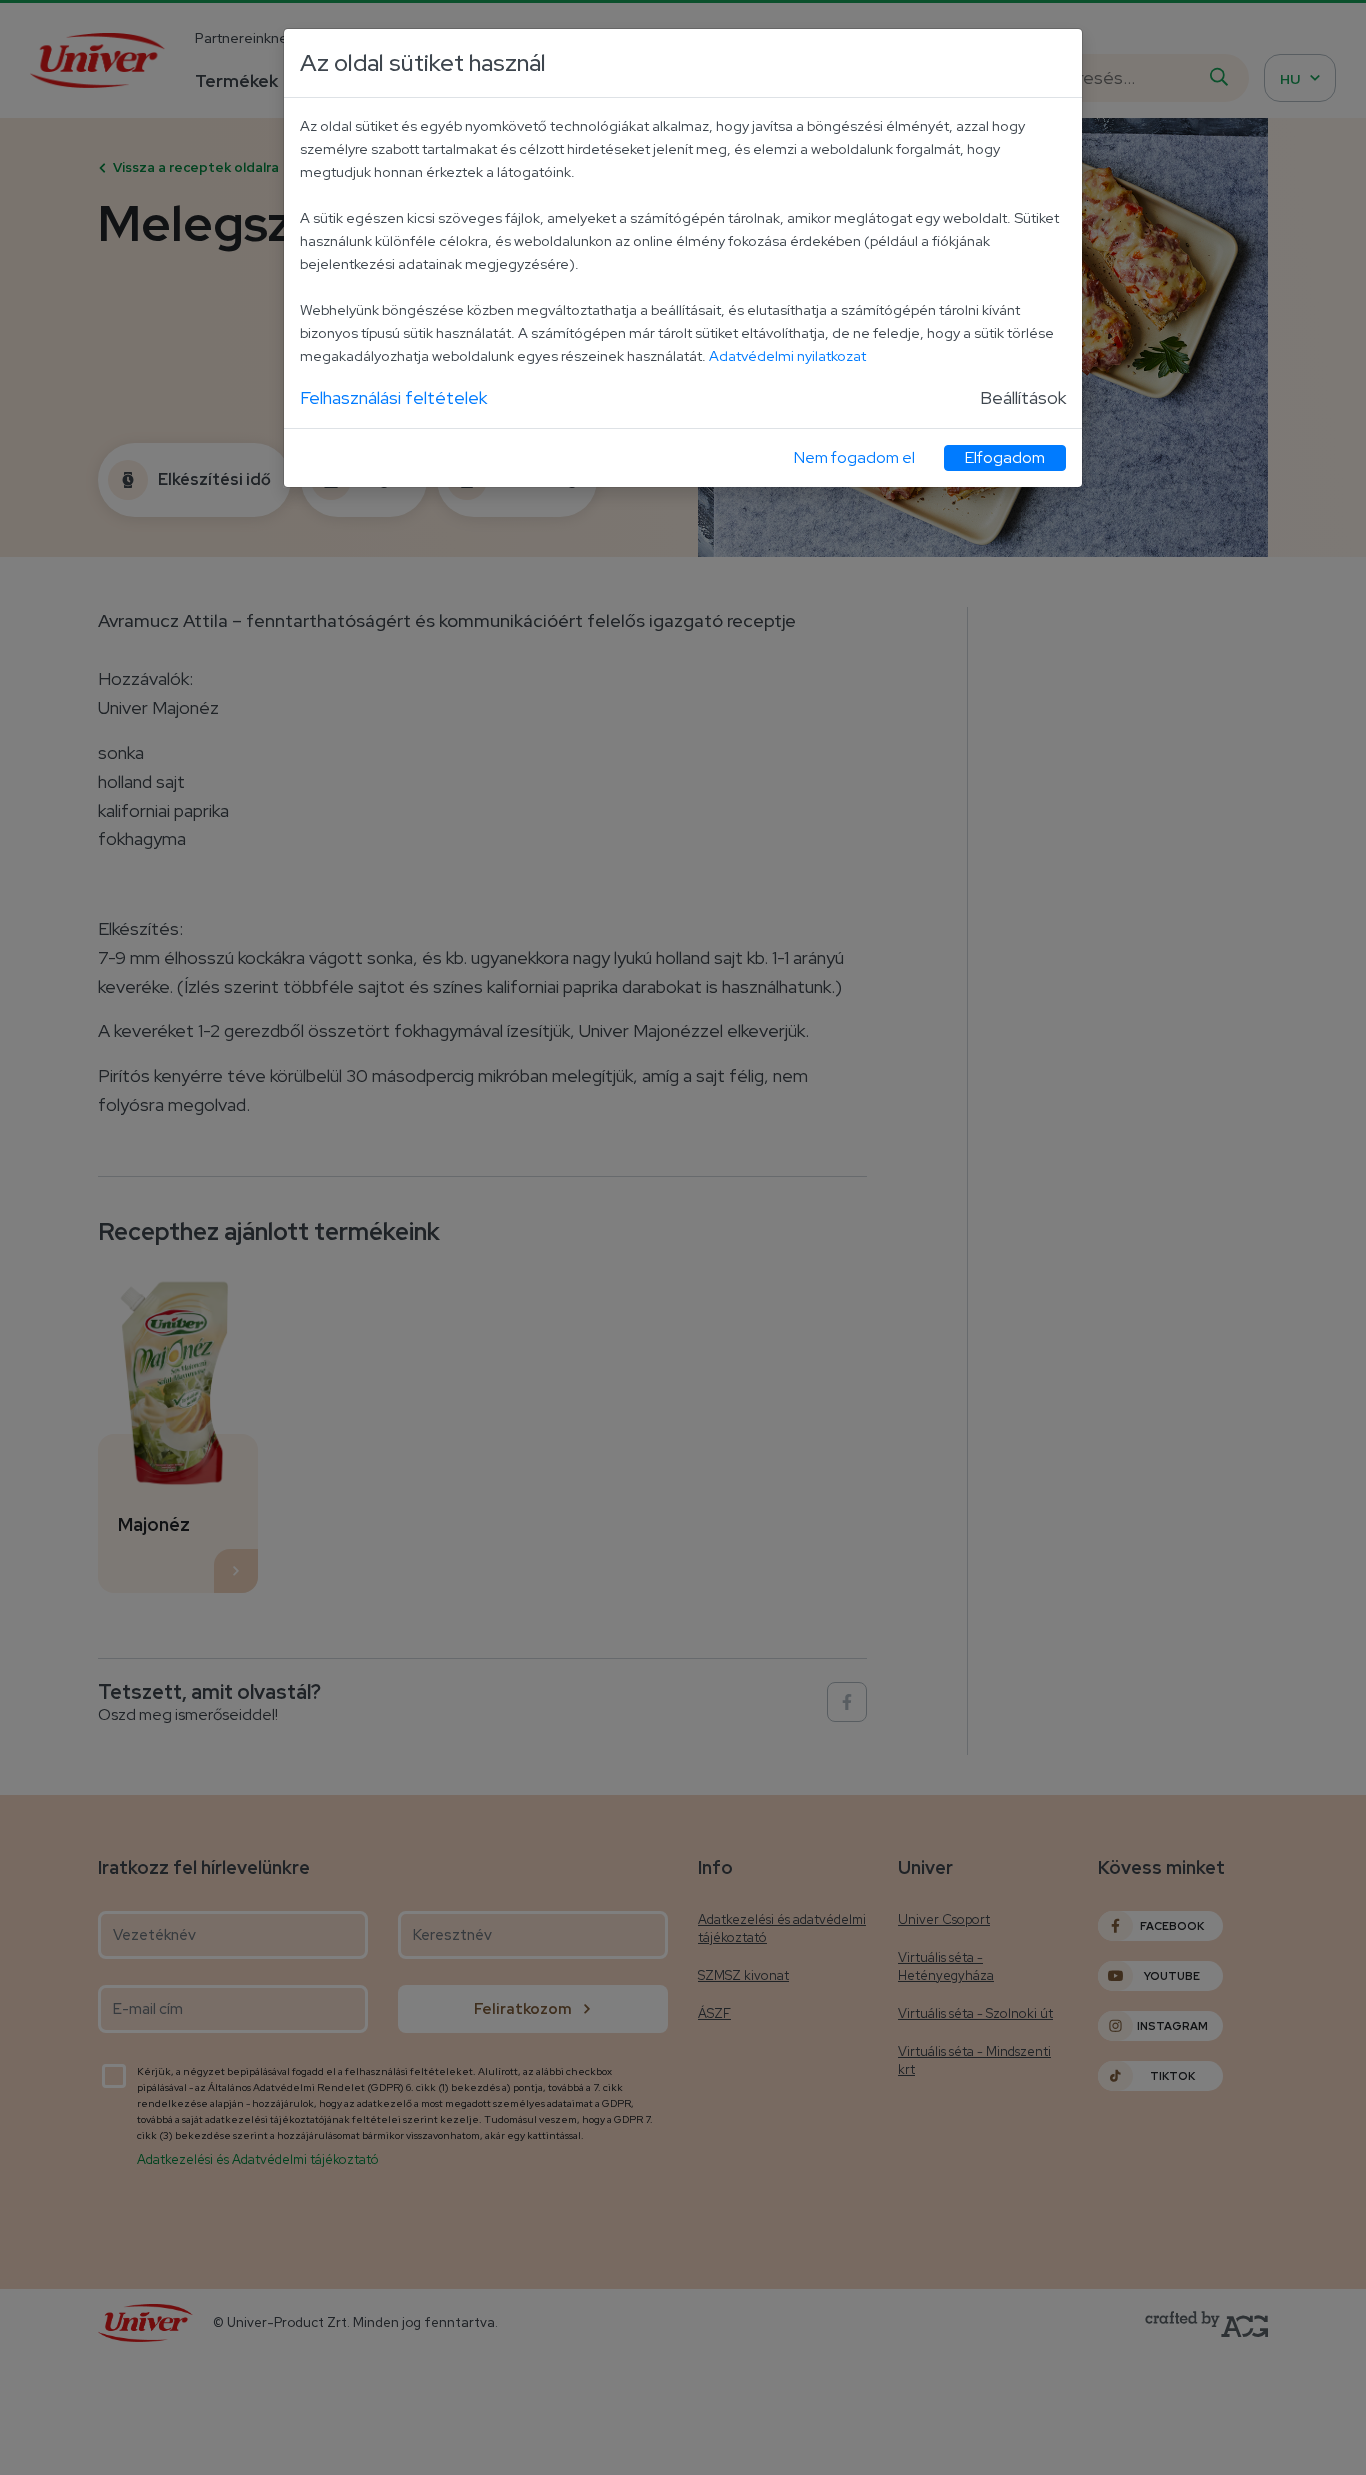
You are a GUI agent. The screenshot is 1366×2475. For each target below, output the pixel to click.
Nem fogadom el (854, 457)
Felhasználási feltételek (393, 397)
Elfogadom (1005, 457)
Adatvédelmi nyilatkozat (787, 355)
